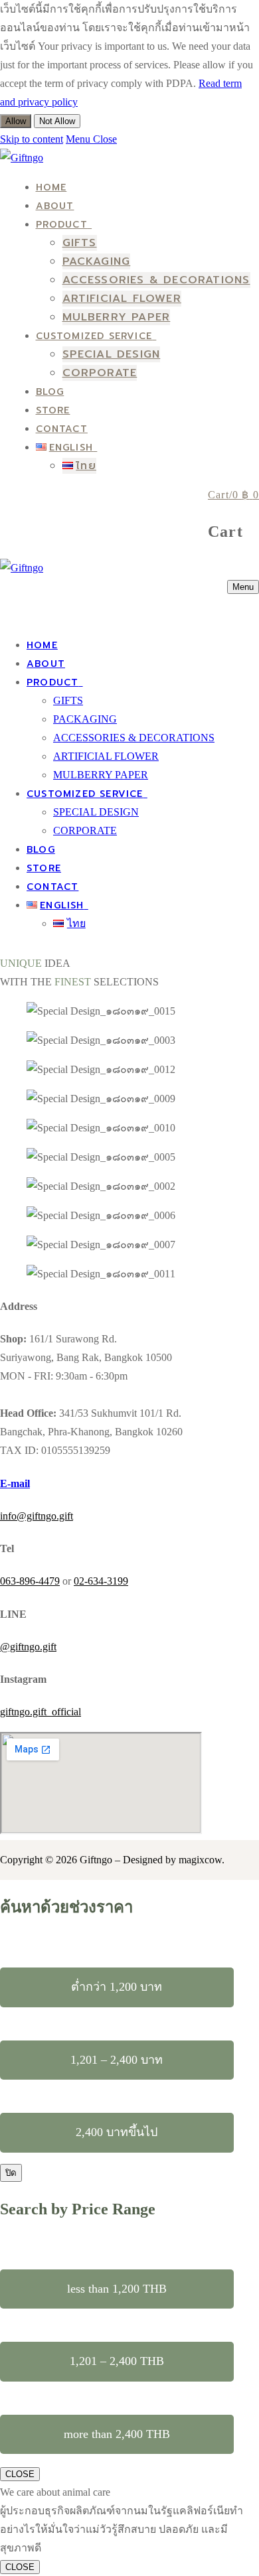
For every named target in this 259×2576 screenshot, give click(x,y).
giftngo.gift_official (41, 1712)
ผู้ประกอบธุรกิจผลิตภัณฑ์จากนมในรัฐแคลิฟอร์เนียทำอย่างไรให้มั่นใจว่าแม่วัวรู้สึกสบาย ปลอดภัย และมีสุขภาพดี (122, 2529)
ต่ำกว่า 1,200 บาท (117, 1987)
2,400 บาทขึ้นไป (117, 2132)
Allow (16, 121)
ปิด (11, 2173)
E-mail (15, 1483)
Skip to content (32, 139)
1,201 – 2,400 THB (117, 2361)
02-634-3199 (101, 1581)
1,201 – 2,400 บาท (117, 2060)
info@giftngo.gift (37, 1516)
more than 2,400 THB (117, 2434)
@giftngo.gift (28, 1647)
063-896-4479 (30, 1581)
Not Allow (57, 121)
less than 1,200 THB (117, 2289)
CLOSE (20, 2474)
